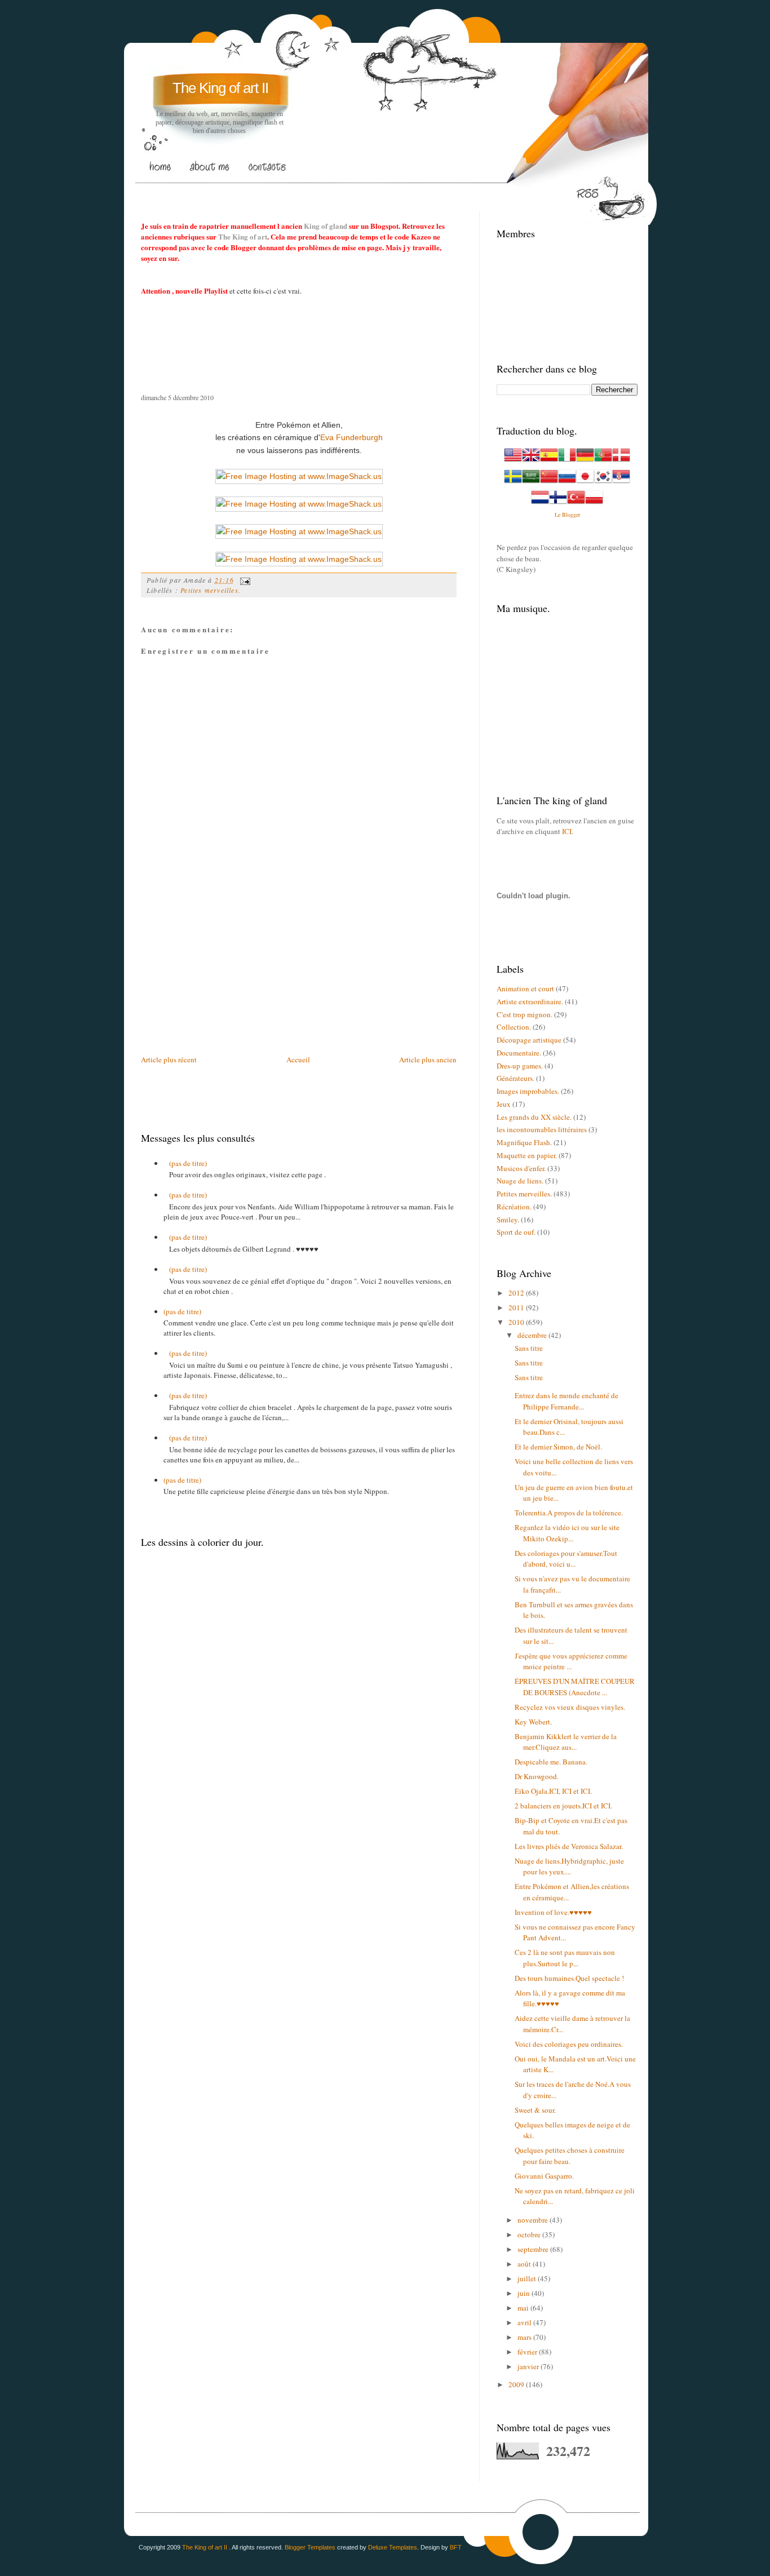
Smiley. (508, 1220)
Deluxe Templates (393, 2547)
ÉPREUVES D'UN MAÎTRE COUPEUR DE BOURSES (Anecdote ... (575, 1687)
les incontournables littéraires (542, 1129)
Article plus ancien (428, 1059)
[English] (531, 461)
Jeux (504, 1104)
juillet (528, 2278)
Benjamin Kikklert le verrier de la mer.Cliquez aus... (566, 1742)
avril (525, 2322)
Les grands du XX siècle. (534, 1117)
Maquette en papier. (527, 1155)
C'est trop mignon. (525, 1014)
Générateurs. (515, 1078)
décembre (533, 1335)
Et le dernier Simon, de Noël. (558, 1447)
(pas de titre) (188, 1163)
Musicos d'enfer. (521, 1168)
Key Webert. (533, 1722)
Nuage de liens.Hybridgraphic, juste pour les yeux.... (569, 1866)
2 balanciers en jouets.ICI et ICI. (563, 1806)
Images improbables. (528, 1091)
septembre (534, 2249)
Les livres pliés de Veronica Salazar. (569, 1846)
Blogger (571, 515)
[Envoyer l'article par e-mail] (244, 580)
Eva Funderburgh (351, 437)
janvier (529, 2366)
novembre (534, 2220)
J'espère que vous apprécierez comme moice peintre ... (571, 1661)
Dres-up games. (520, 1066)
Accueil (298, 1059)
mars (525, 2337)
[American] (513, 461)
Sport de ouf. (516, 1232)
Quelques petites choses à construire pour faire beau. (570, 2156)
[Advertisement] (346, 192)
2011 (517, 1307)
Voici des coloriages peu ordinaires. (569, 2044)
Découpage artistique (529, 1040)
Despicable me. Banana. (551, 1762)
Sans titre (529, 1348)
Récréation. (514, 1207)
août (525, 2264)
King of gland (326, 226)
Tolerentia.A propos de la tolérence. (569, 1513)
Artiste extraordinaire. (530, 1001)
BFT (456, 2547)
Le (558, 515)
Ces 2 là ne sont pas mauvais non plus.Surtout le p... (565, 1958)
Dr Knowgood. (537, 1776)
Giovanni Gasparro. (544, 2176)
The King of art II (220, 88)
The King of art (243, 236)
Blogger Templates (310, 2547)
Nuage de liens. (520, 1181)
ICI (567, 831)
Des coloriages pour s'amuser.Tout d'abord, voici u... (566, 1559)
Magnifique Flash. (524, 1142)
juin (525, 2293)
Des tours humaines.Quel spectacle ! (569, 1978)
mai (524, 2308)
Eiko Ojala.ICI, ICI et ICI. (553, 1791)
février (528, 2352)
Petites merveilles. (211, 590)
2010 (517, 1322)
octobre (530, 2234)
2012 (517, 1293)
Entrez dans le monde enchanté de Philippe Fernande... (567, 1401)
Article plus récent (169, 1059)
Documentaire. (519, 1053)
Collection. (514, 1027)
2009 (517, 2384)
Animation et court (525, 988)
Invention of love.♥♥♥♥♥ (553, 1912)
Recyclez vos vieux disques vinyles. (570, 1707)
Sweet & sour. (535, 2110)
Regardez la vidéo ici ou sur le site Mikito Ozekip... (567, 1533)
